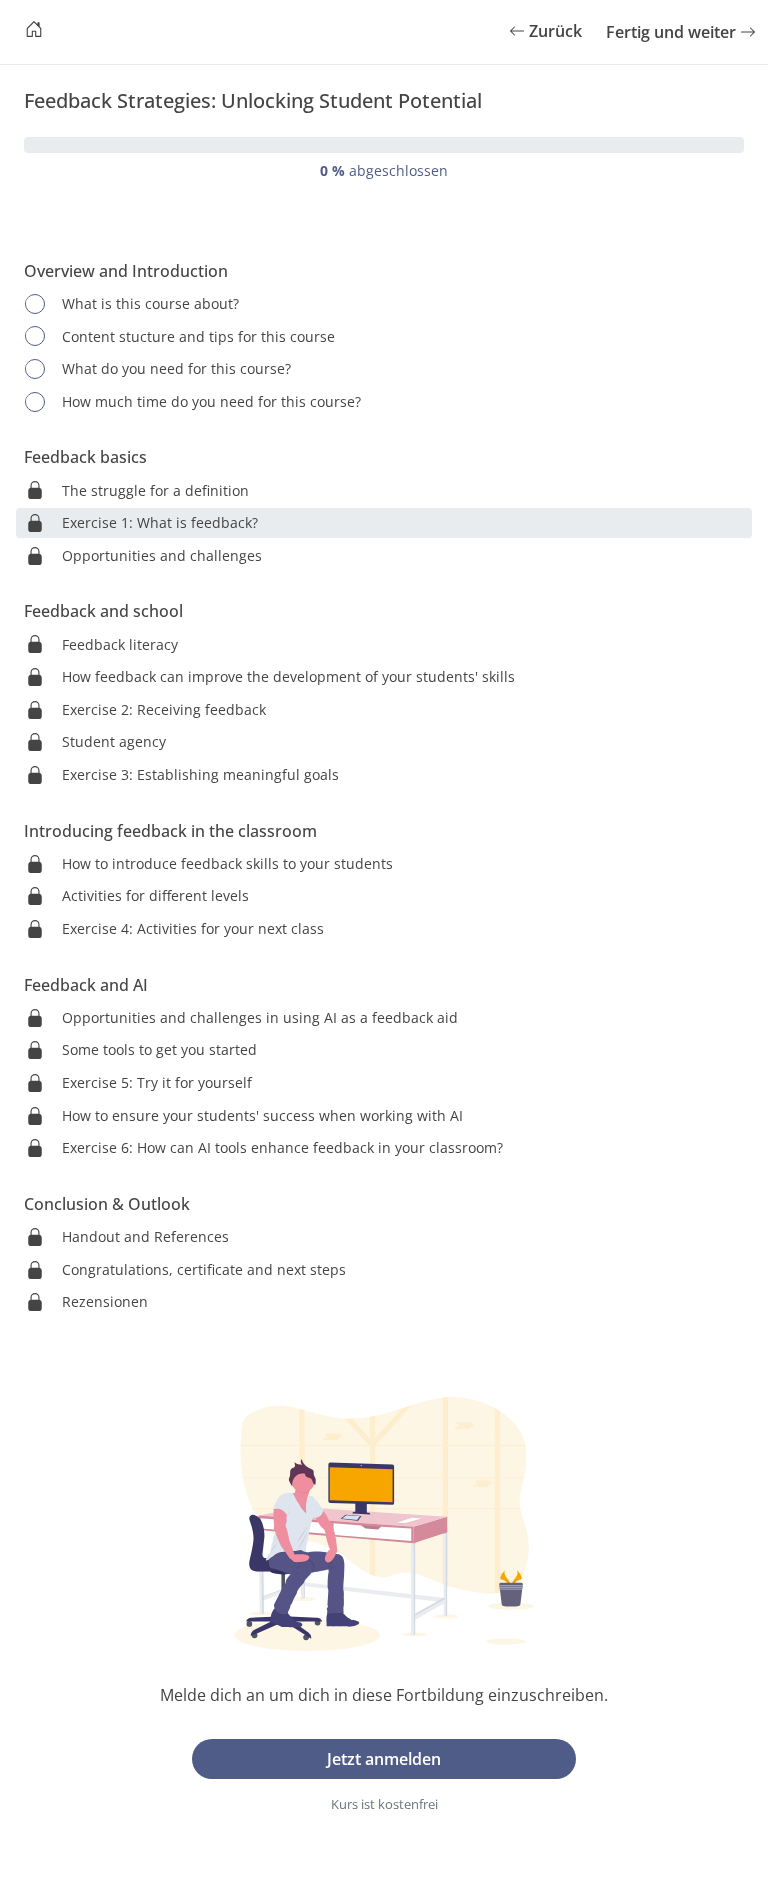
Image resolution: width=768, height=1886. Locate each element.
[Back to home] (34, 32)
